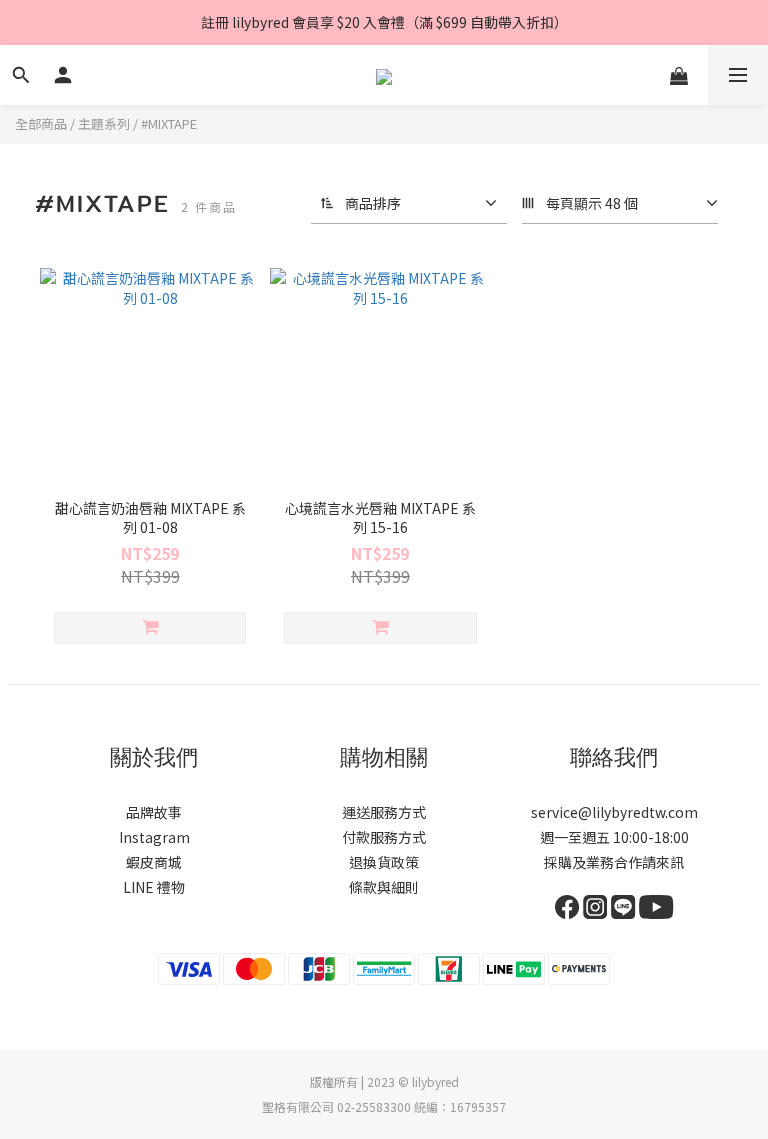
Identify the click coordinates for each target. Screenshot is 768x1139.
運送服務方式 (384, 812)
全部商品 (41, 123)
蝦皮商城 (154, 862)
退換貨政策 (384, 862)
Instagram (154, 837)
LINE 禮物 (154, 887)
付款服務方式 (384, 837)
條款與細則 (384, 887)
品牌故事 (154, 812)
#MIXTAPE (169, 123)
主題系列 (104, 123)
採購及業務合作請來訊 (614, 862)
